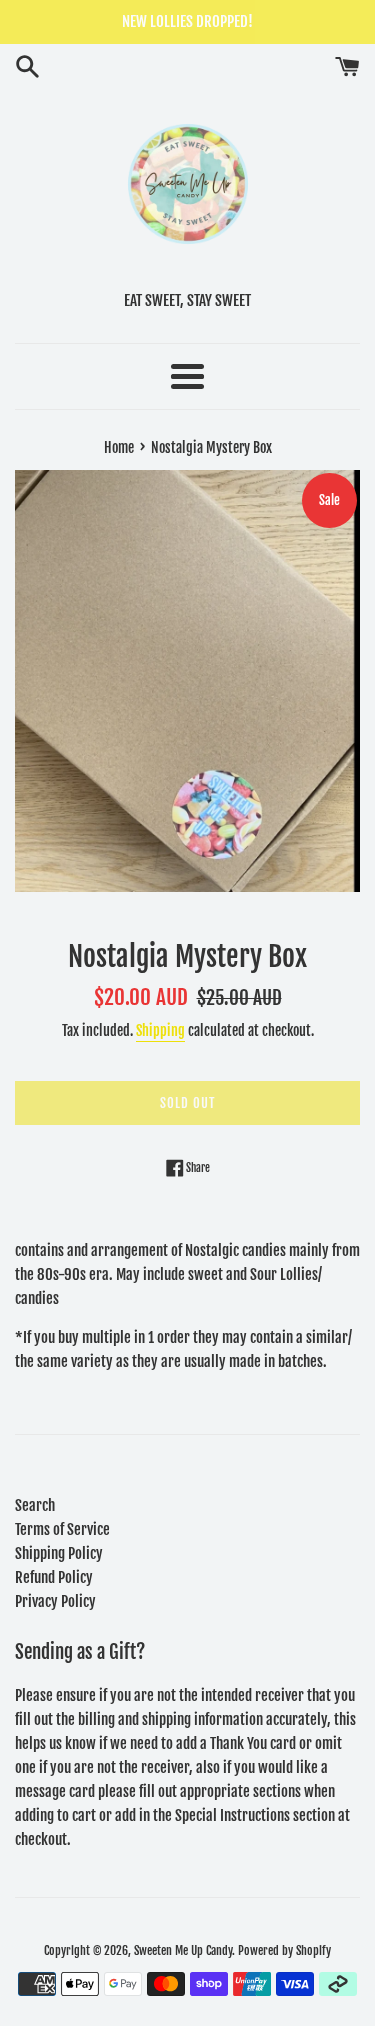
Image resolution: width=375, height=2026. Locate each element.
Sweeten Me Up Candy (183, 1950)
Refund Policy (54, 1577)
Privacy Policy (55, 1601)
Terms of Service (62, 1529)
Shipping (160, 1030)
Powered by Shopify (284, 1950)
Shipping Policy (59, 1553)
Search (35, 1505)
